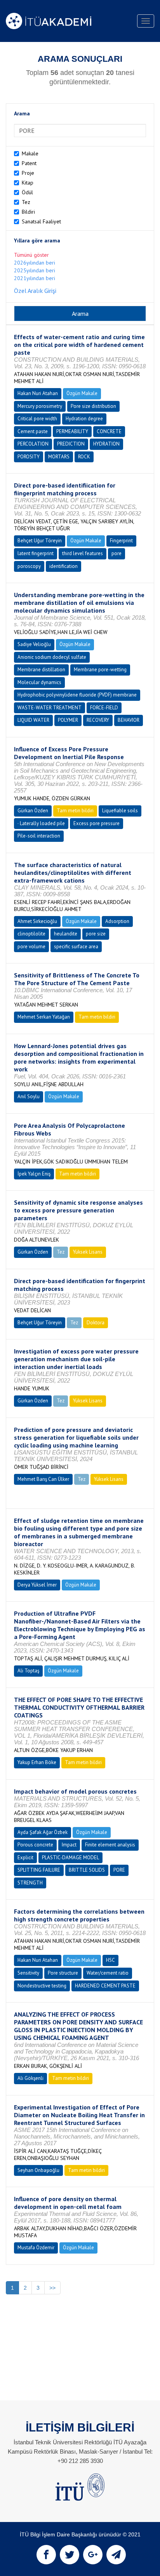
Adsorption (117, 921)
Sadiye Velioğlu (34, 644)
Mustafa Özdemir (36, 2248)
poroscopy (29, 566)
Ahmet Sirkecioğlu (37, 921)
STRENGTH (30, 1883)
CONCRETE (109, 431)
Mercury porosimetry (40, 406)
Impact (69, 1845)
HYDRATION (106, 444)
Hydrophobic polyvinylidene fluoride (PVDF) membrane (77, 695)
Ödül (27, 192)
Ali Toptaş (28, 1671)
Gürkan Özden (33, 811)
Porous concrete (35, 1845)
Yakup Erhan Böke (37, 1762)
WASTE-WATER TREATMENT (50, 708)
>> (52, 2288)
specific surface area (76, 947)
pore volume (31, 947)
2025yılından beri (35, 270)
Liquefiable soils (120, 811)
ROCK (84, 457)
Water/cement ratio (108, 1973)
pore (117, 553)
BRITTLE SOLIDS (87, 1870)
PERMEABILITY (72, 431)
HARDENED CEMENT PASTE (105, 1986)
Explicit (25, 1858)
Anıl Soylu (29, 1096)
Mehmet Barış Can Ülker (43, 1479)
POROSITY (29, 457)
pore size (96, 934)
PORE (119, 1870)
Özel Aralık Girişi (35, 291)
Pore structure (63, 1973)
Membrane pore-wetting (100, 670)
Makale (30, 153)
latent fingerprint (36, 553)
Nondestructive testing (42, 1986)
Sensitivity (28, 1973)
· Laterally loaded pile (41, 823)
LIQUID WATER (33, 720)
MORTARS (59, 457)
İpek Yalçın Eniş (34, 1174)
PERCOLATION (33, 444)
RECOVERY (98, 720)
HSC (110, 1960)
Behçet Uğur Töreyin (40, 541)
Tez (26, 202)
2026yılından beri (35, 263)
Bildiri (28, 212)
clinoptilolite (31, 934)
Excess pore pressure (97, 823)
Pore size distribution (93, 406)
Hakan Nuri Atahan (38, 393)
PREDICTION (71, 444)
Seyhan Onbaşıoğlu (38, 2170)
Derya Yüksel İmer (37, 1585)
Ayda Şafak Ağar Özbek (43, 1832)
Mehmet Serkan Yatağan (44, 1017)
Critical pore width (37, 419)
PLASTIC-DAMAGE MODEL (70, 1858)
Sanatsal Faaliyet (41, 221)
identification (63, 566)
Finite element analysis (110, 1845)
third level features (83, 553)
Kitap (28, 183)
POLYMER (68, 720)
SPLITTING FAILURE (39, 1870)
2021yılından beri (35, 278)
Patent (29, 163)
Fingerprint (121, 541)
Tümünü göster (31, 255)
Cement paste (33, 431)
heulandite (66, 934)
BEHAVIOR (129, 720)
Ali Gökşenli (30, 2078)
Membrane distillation (41, 670)
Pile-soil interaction (39, 836)
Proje (28, 173)
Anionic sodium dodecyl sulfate (52, 657)
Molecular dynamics (39, 682)
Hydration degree (84, 419)
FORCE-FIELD (104, 708)
